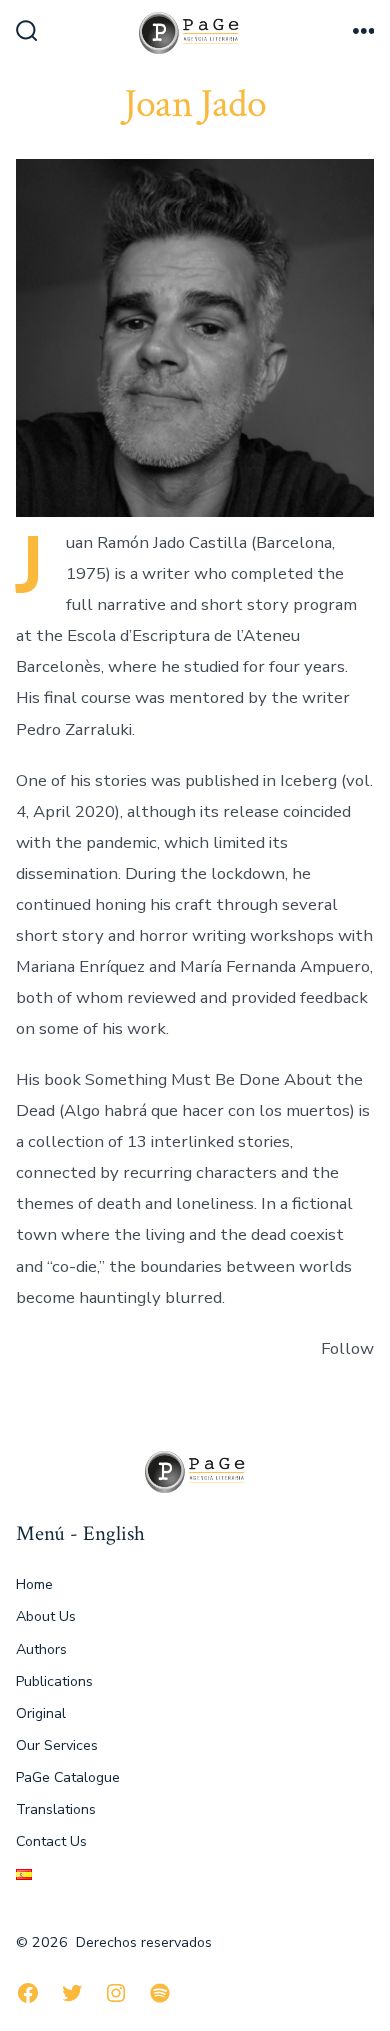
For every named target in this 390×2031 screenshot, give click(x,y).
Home (34, 1584)
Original (41, 1713)
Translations (56, 1809)
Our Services (57, 1745)
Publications (54, 1681)
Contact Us (51, 1841)
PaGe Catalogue (68, 1777)
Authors (41, 1649)
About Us (46, 1616)
